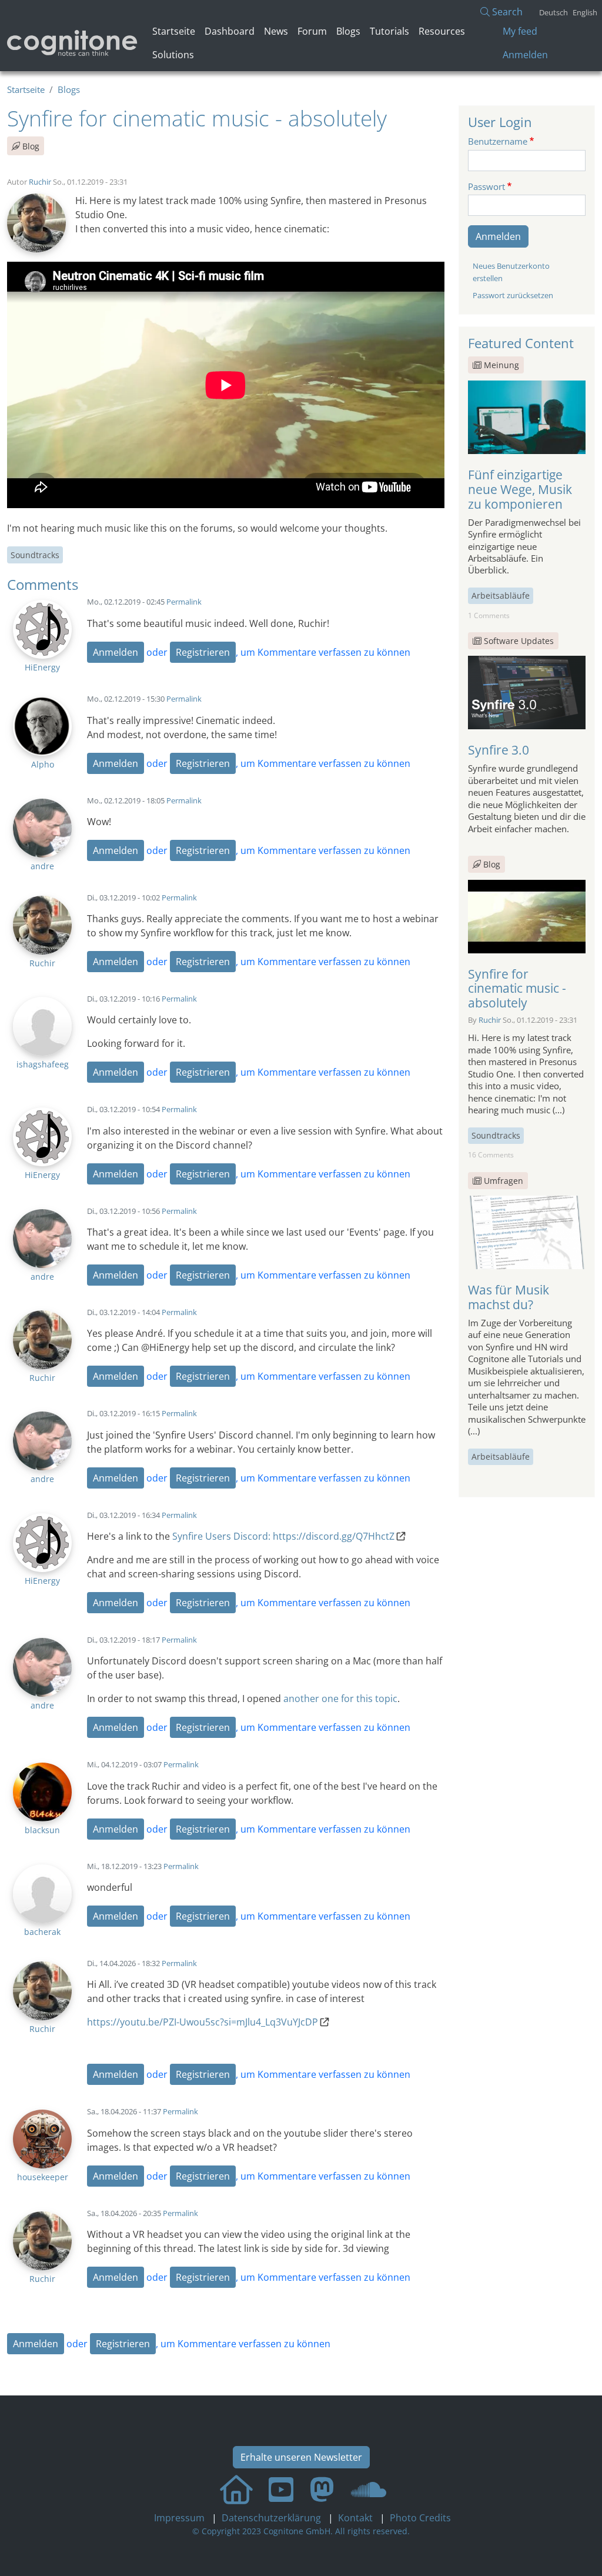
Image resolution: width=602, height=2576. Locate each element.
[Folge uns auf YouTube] (281, 2489)
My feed (520, 31)
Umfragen (504, 1181)
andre (42, 866)
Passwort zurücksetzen (513, 295)
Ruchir (40, 182)
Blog (30, 146)
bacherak (42, 1932)
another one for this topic (340, 1699)
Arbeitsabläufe (501, 595)
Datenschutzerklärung (272, 2518)
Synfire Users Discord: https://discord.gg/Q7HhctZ (283, 1536)
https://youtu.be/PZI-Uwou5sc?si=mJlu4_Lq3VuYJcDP (203, 2022)
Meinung (501, 365)
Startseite (174, 31)
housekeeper (43, 2177)
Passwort (486, 186)
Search (506, 12)
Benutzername (498, 141)
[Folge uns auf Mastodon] (322, 2489)
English (585, 12)
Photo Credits (419, 2518)
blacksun (42, 1830)
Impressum (180, 2518)
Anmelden (525, 55)
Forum (312, 31)
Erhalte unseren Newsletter (301, 2457)
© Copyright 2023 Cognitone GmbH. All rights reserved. (301, 2531)
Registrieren (203, 652)
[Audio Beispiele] (369, 2489)
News (276, 31)
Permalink (184, 602)
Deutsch (553, 12)
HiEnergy (42, 667)
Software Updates (519, 641)
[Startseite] (73, 43)
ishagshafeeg (43, 1064)
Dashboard (230, 31)
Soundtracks (35, 555)
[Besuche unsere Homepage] (236, 2489)
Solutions (173, 55)
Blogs (348, 31)
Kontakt (357, 2518)
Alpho (43, 764)
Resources (442, 31)
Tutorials (389, 31)
